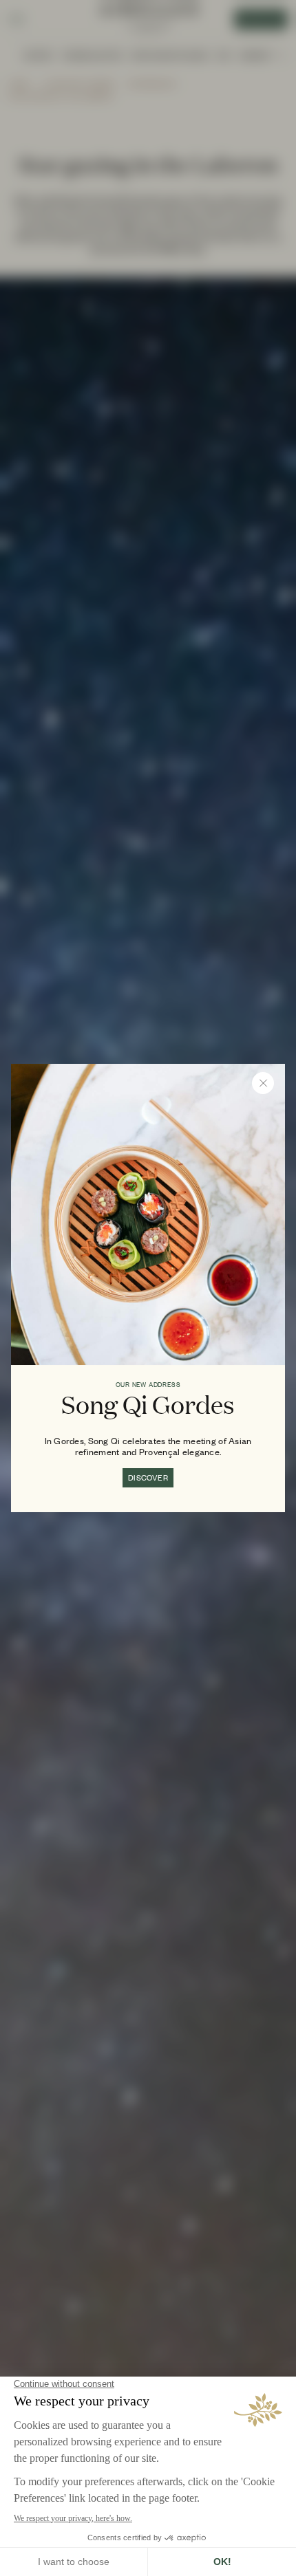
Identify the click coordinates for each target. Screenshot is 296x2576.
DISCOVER (148, 1478)
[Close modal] (263, 1083)
